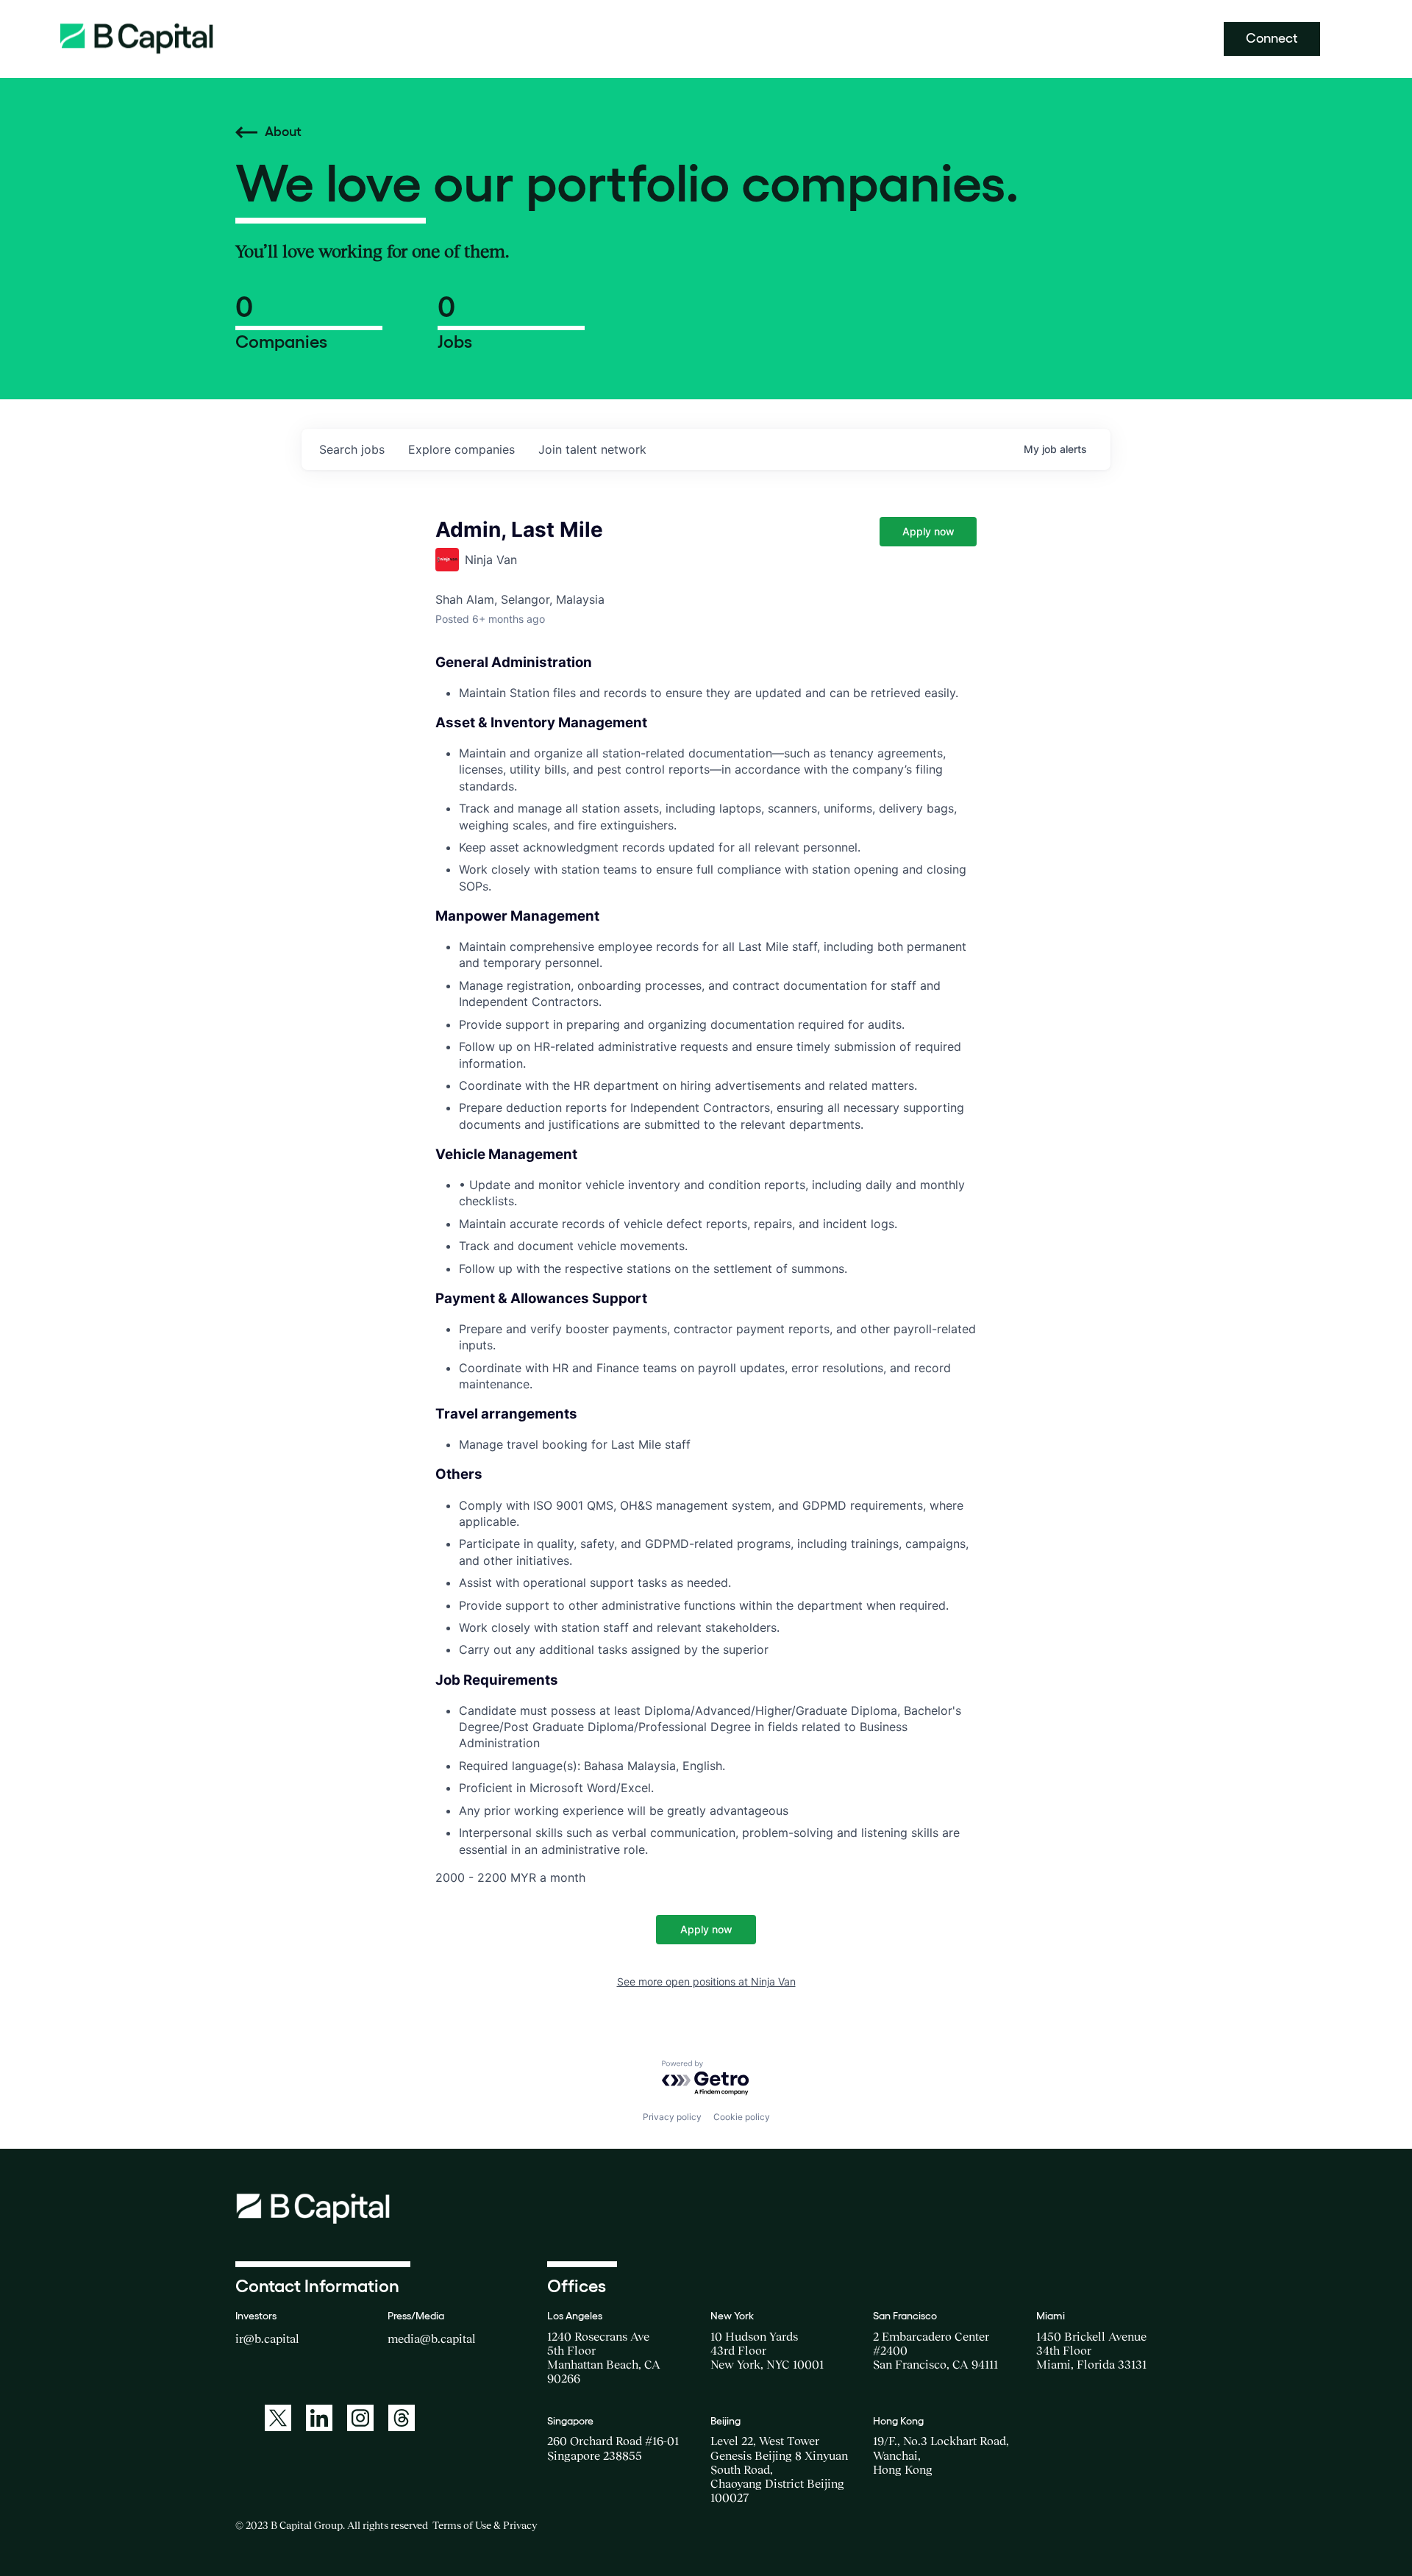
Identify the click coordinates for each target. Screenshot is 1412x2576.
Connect (1272, 38)
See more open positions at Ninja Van (706, 1981)
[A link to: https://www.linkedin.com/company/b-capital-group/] (319, 2418)
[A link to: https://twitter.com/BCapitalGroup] (278, 2418)
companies (461, 449)
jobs (352, 449)
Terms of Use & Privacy (485, 2525)
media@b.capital (432, 2338)
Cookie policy (742, 2117)
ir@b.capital (267, 2338)
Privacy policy (672, 2117)
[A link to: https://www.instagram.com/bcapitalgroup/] (360, 2418)
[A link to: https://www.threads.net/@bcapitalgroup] (402, 2418)
